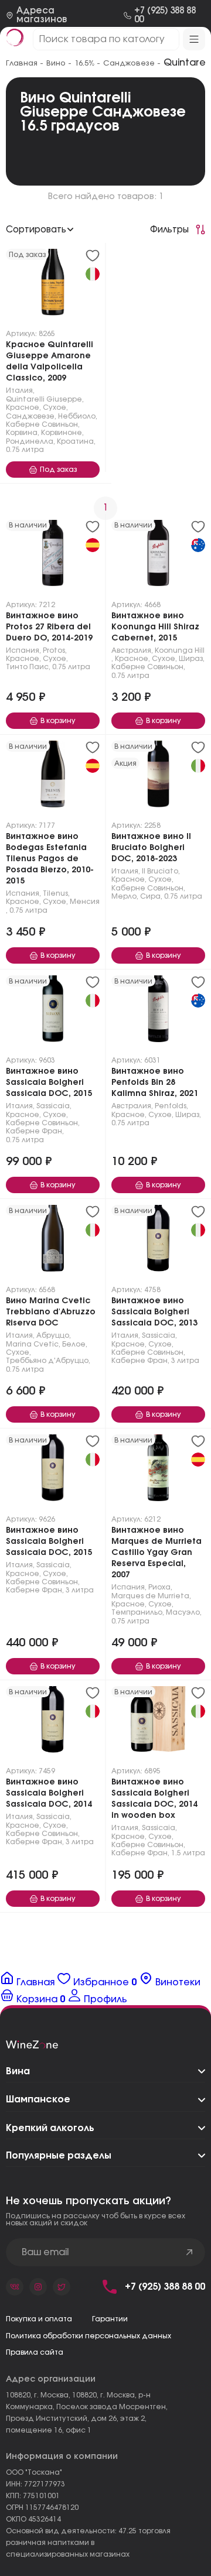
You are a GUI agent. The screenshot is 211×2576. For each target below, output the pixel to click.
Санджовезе (30, 416)
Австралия (131, 650)
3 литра (185, 1361)
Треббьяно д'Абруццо (47, 1361)
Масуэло (183, 1612)
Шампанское (38, 2099)
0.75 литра (25, 450)
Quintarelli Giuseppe (44, 399)
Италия (19, 390)
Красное (23, 407)
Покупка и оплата (39, 2319)
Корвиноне (62, 433)
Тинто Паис (27, 667)
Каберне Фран (34, 1131)
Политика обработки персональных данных (89, 2336)
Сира (150, 896)
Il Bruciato (160, 871)
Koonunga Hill (180, 650)
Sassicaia (53, 1106)
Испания (23, 650)
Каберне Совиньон (42, 424)
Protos (54, 650)
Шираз (191, 659)
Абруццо (53, 1335)
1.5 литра (188, 1853)
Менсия (85, 902)
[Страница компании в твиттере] (62, 2287)
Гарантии (110, 2319)
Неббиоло (77, 416)
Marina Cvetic (32, 1344)
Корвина (22, 433)
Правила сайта (35, 2352)
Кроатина (75, 441)
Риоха (159, 1587)
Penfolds (171, 1106)
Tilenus (55, 893)
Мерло (124, 896)
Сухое (55, 407)
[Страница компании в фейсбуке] (38, 2287)
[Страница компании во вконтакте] (15, 2287)
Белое (74, 1344)
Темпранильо (137, 1612)
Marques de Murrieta (150, 1596)
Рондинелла (30, 441)
